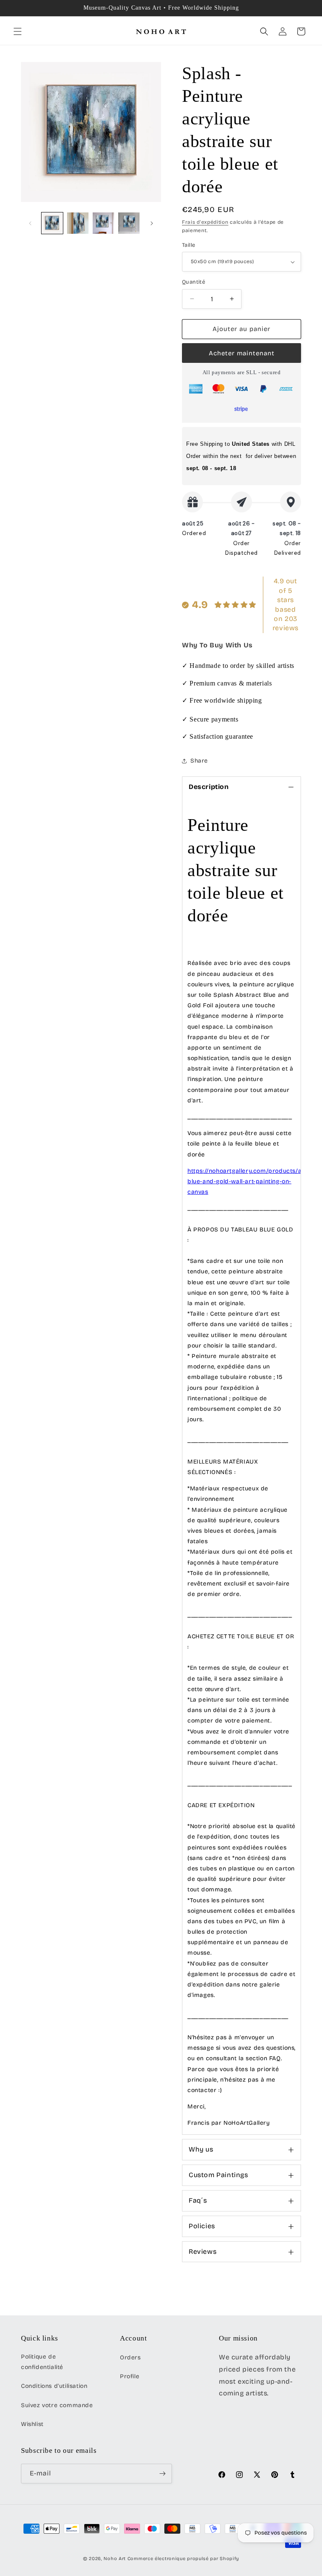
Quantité (193, 282)
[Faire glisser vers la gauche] (30, 223)
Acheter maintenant (242, 353)
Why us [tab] (201, 2149)
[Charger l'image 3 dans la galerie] (103, 223)
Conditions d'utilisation (54, 2386)
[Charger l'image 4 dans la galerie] (129, 223)
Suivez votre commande (57, 2405)
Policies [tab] (202, 2226)
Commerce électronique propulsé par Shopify (183, 2559)
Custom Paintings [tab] (218, 2175)
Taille (188, 245)
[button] (18, 31)
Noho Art (115, 2559)
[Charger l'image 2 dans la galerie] (78, 223)
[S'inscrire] (162, 2474)
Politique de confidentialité (42, 2362)
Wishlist (32, 2424)
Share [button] (199, 761)
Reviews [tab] (203, 2251)
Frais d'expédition (205, 222)
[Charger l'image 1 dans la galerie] (52, 223)
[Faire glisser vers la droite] (152, 223)
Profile (130, 2376)
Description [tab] (209, 787)
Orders (130, 2357)
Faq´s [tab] (198, 2200)
